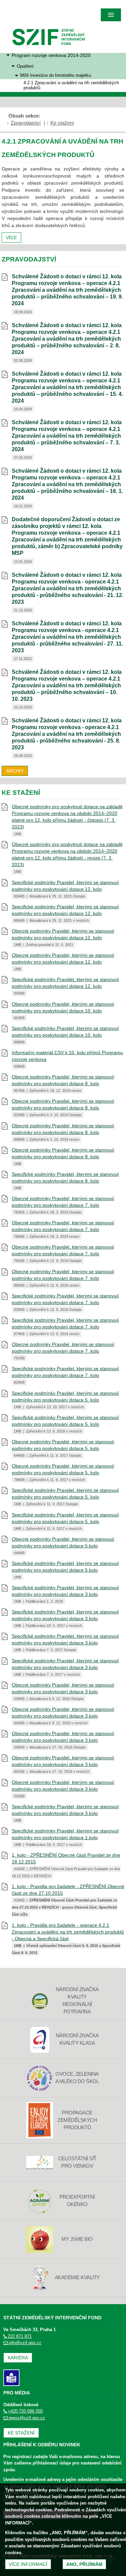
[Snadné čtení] (11, 2377)
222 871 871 (20, 2336)
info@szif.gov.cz (25, 2343)
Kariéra (18, 2358)
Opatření (25, 66)
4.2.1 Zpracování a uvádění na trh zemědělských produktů (71, 85)
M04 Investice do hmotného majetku (56, 75)
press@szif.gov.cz (27, 2418)
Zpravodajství (26, 123)
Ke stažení (62, 123)
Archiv (15, 771)
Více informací (28, 2564)
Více (11, 238)
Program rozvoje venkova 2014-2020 (51, 55)
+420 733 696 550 (25, 2411)
